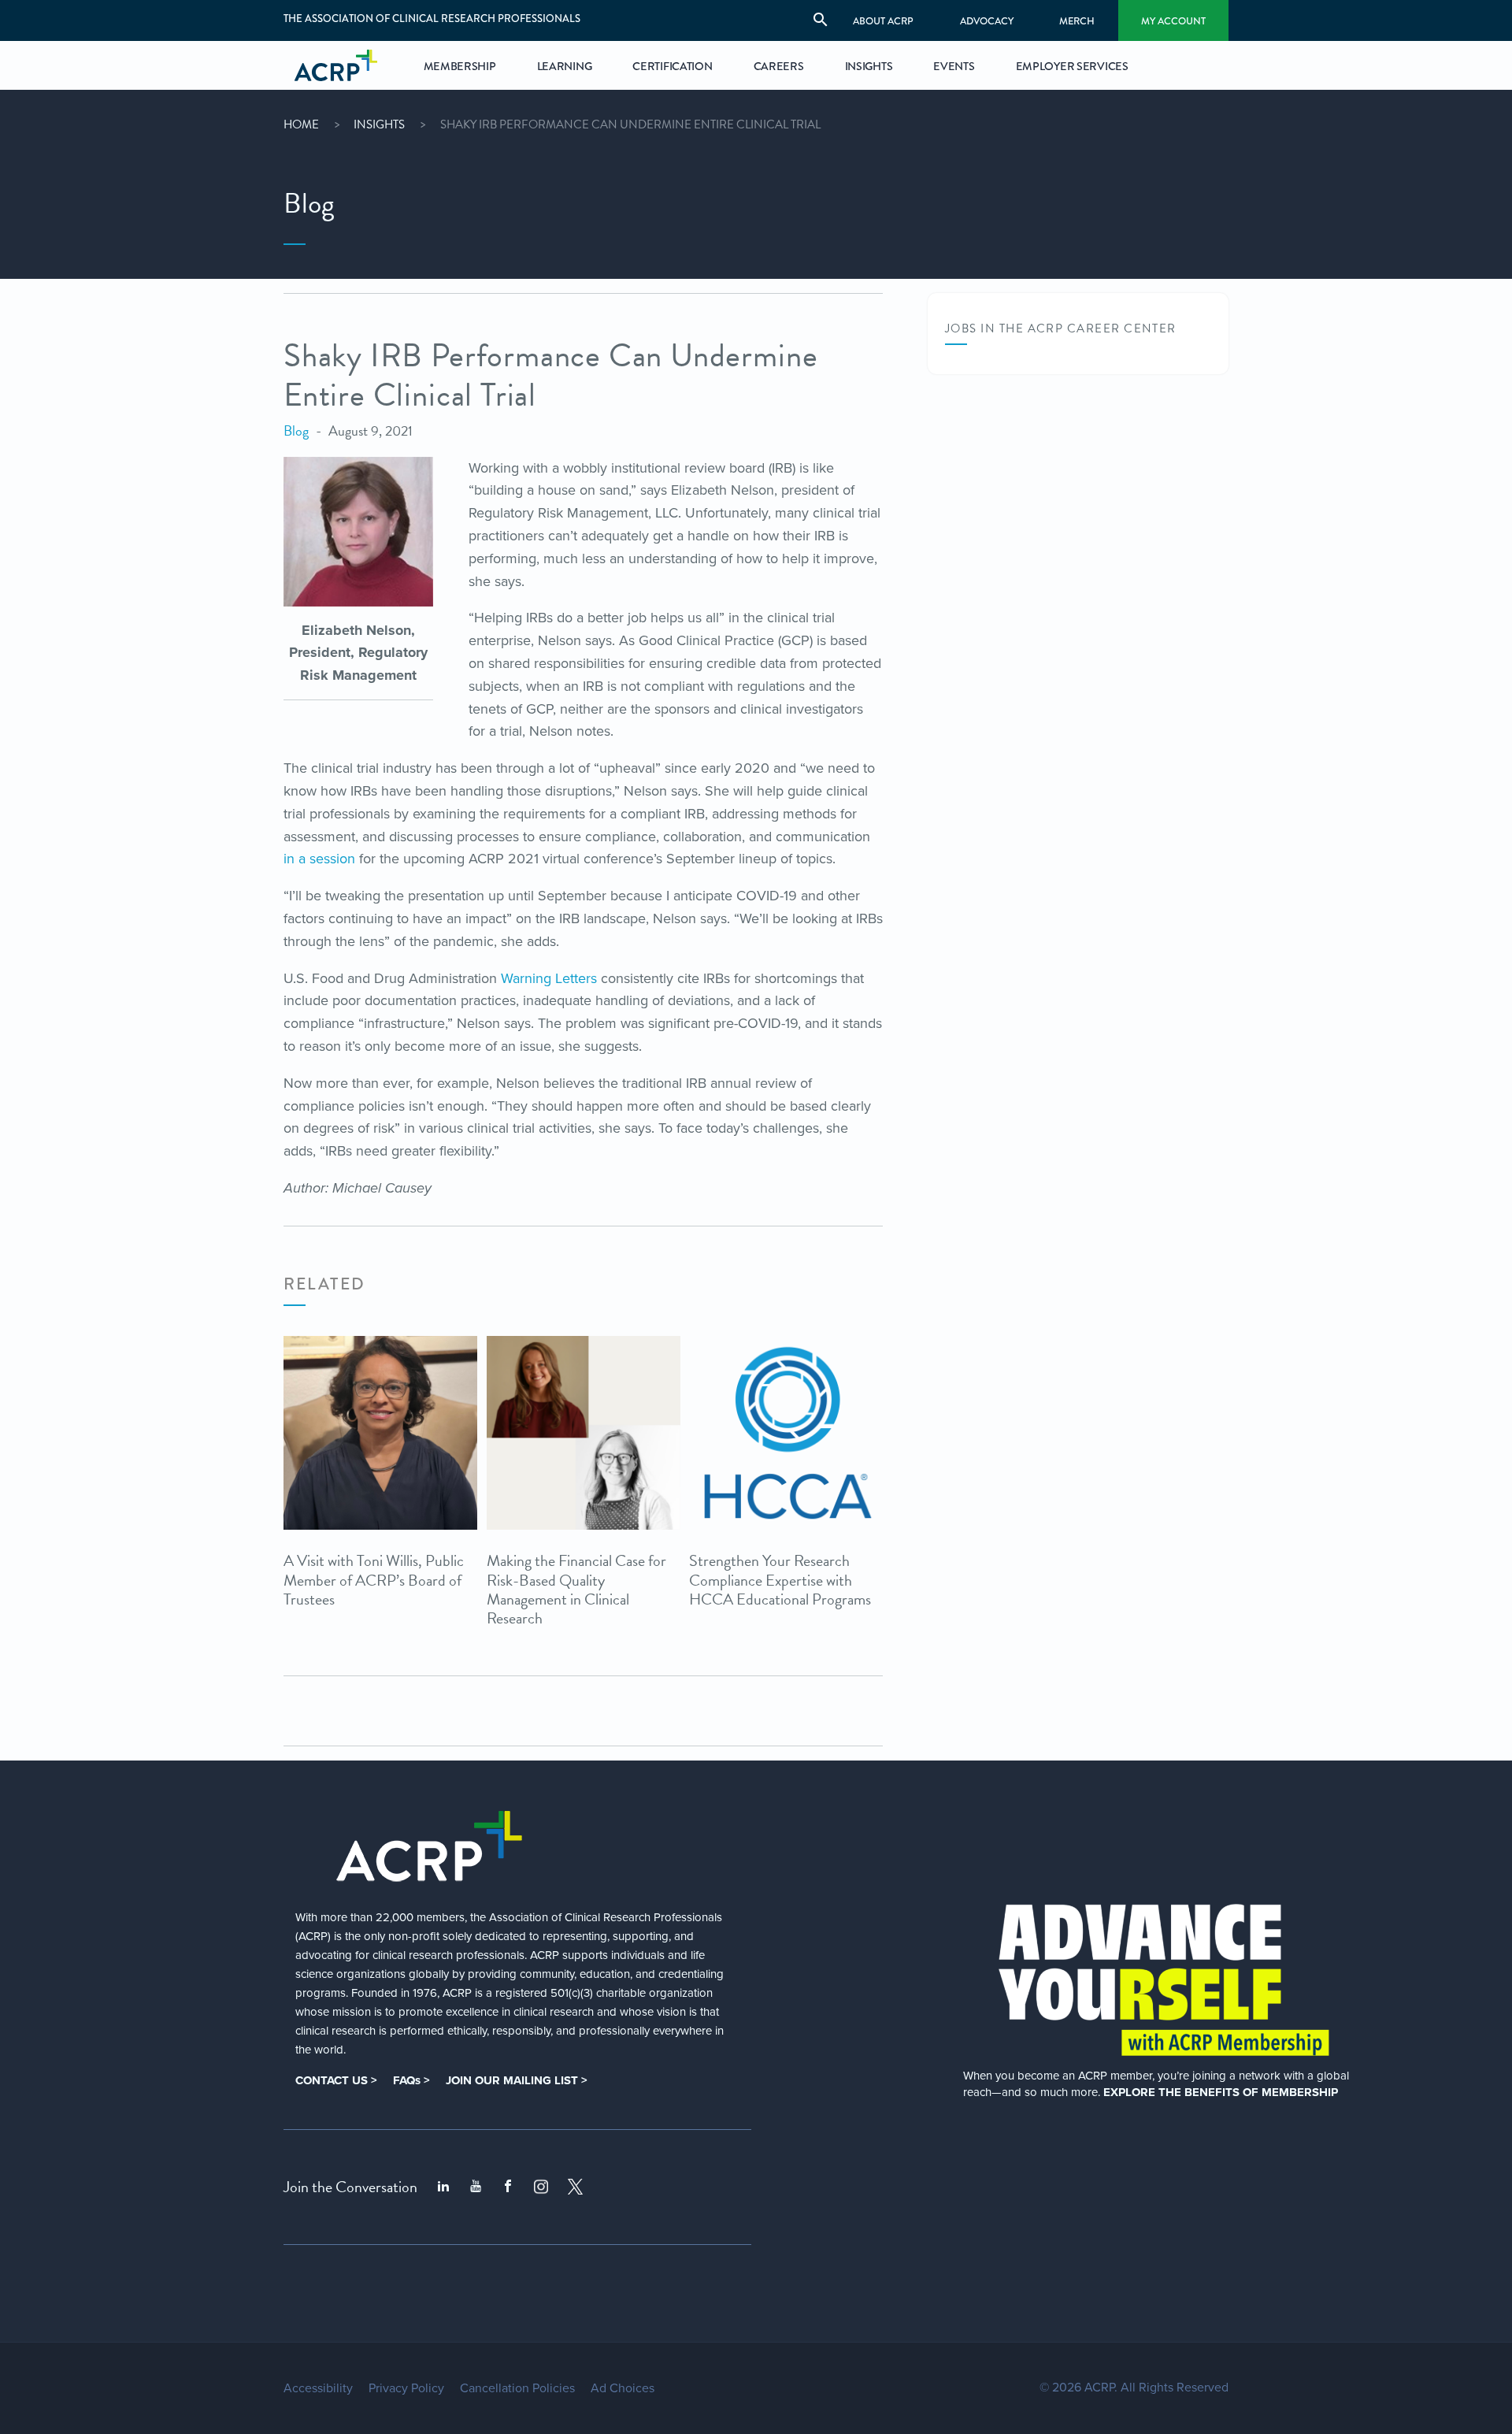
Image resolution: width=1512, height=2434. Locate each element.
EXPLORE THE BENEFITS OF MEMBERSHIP (1221, 2092)
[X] (576, 2187)
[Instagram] (541, 2187)
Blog (296, 430)
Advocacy (987, 21)
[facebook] (508, 2187)
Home (301, 124)
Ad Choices (623, 2388)
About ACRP (883, 21)
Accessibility (318, 2388)
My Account (1173, 21)
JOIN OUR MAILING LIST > (517, 2080)
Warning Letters (549, 978)
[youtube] (476, 2187)
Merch (1077, 21)
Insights (379, 124)
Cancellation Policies (517, 2388)
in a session (319, 859)
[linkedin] (443, 2187)
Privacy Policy (406, 2388)
